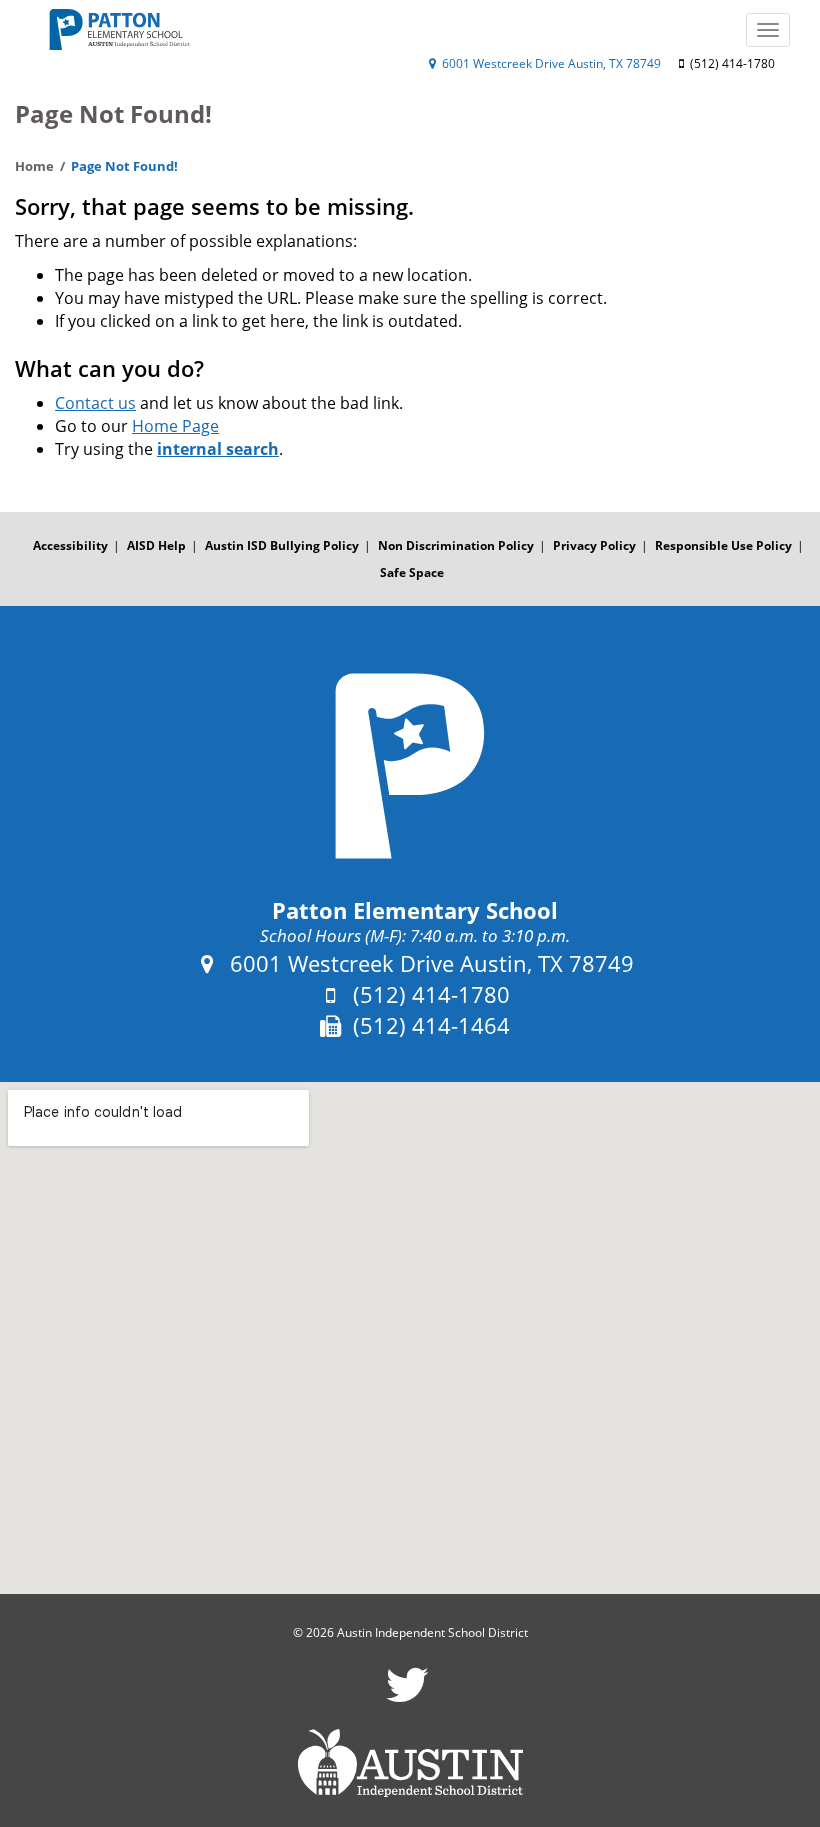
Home (34, 166)
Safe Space (412, 572)
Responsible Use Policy (723, 545)
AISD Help (156, 545)
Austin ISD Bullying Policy (282, 545)
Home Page (175, 426)
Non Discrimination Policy (456, 545)
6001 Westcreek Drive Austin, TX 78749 (550, 63)
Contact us (95, 403)
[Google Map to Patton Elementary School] (410, 1338)
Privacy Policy (594, 545)
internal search (218, 449)
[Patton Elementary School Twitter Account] (407, 1697)
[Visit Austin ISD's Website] (410, 1763)
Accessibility (70, 545)
